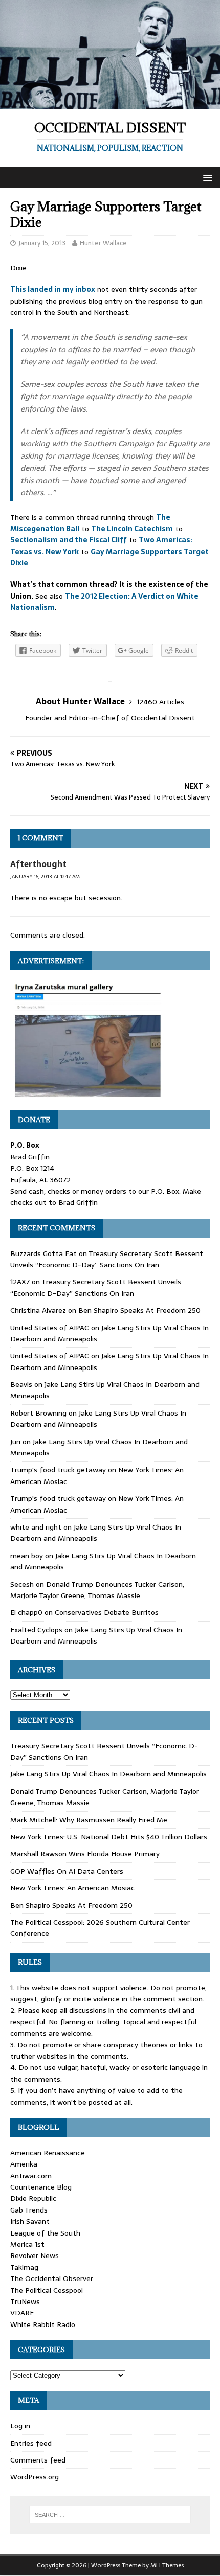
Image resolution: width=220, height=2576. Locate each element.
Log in (20, 2426)
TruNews (25, 2301)
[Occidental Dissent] (110, 103)
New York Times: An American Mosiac (72, 1888)
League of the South (45, 2233)
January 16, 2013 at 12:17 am (45, 876)
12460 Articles (160, 702)
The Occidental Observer (52, 2278)
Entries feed (31, 2443)
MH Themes (167, 2565)
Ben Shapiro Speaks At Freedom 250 (139, 1310)
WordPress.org (35, 2477)
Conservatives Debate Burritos (107, 1612)
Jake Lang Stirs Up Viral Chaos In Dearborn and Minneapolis (96, 1533)
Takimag (24, 2267)
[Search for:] (110, 2515)
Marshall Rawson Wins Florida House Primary (85, 1854)
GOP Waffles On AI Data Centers (67, 1871)
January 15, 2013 (42, 243)
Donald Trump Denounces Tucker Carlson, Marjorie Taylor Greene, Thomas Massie (97, 1590)
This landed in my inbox (53, 289)
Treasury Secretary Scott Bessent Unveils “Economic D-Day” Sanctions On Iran (107, 1259)
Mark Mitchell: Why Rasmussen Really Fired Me (89, 1820)
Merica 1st (27, 2244)
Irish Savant (30, 2221)
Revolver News (35, 2255)
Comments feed (38, 2460)
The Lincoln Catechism (132, 529)
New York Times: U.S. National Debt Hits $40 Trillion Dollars (109, 1837)
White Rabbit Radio (43, 2324)
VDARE (22, 2313)
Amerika (24, 2164)
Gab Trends (29, 2210)
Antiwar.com (31, 2176)
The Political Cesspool (47, 2290)
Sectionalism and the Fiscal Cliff (69, 540)
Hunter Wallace (103, 243)
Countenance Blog (41, 2187)
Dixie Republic (33, 2198)
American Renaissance (48, 2153)
